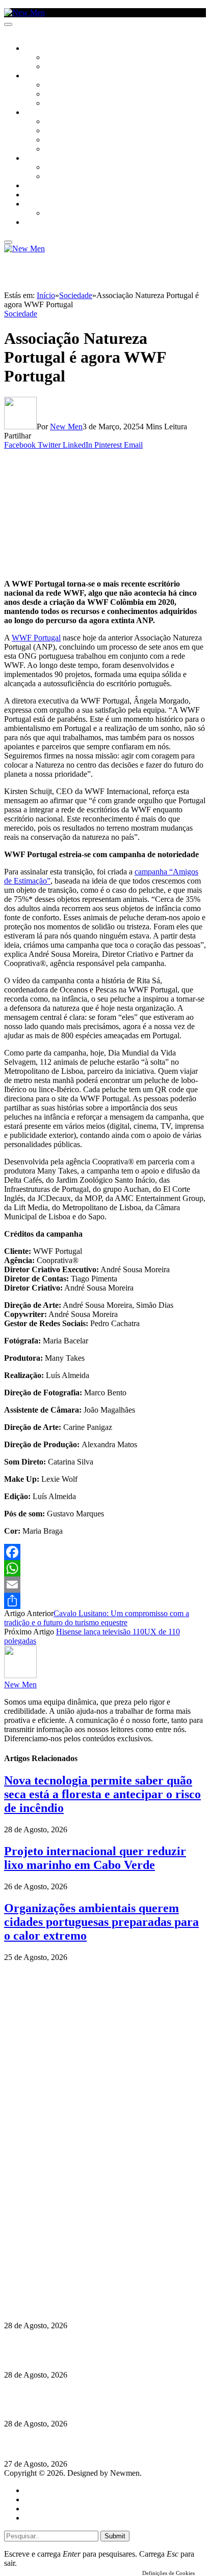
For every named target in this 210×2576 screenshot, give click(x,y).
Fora (53, 177)
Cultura (39, 76)
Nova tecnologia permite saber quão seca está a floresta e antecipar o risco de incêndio (102, 1794)
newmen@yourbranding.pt (84, 2231)
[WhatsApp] (105, 1568)
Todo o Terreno (71, 214)
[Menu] (8, 24)
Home (34, 2490)
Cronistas (62, 58)
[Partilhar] (105, 1601)
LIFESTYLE (40, 113)
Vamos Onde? (46, 159)
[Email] (105, 1585)
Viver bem (62, 140)
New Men (66, 427)
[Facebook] (105, 1552)
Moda (55, 131)
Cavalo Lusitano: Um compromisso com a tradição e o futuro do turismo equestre (97, 1618)
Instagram (57, 2249)
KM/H (33, 195)
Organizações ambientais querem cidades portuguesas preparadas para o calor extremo (101, 1922)
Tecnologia (65, 150)
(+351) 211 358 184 (73, 2240)
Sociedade (42, 49)
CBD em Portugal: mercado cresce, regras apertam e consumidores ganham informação (95, 2350)
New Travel (44, 223)
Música (57, 104)
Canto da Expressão (79, 67)
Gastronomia (48, 186)
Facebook (57, 2258)
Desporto (40, 204)
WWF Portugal (36, 638)
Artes (54, 85)
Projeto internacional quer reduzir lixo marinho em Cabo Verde (95, 1858)
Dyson (56, 122)
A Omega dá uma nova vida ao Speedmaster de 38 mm (98, 2444)
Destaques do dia (52, 2518)
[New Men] (24, 12)
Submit (115, 2536)
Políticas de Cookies (66, 2277)
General (37, 2499)
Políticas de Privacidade (72, 2267)
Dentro (57, 168)
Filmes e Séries (69, 95)
